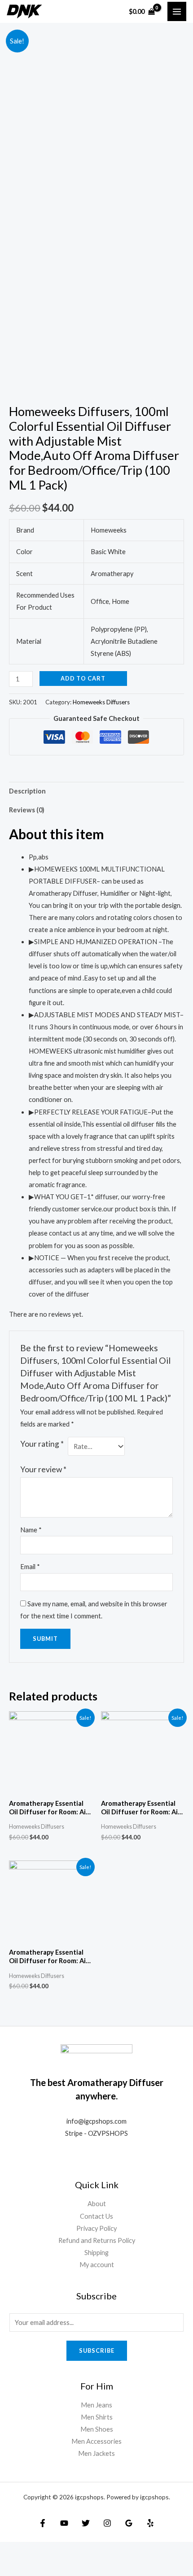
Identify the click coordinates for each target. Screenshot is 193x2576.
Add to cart (83, 678)
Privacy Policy (96, 2228)
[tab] (96, 791)
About (97, 2204)
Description (27, 791)
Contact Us (96, 2216)
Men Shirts (97, 2417)
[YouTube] (64, 2523)
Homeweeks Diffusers (101, 702)
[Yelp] (150, 2523)
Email (30, 1567)
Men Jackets (96, 2453)
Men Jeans (96, 2405)
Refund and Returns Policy (97, 2240)
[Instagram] (107, 2523)
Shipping (96, 2253)
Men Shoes (97, 2429)
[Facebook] (43, 2523)
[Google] (129, 2523)
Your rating (42, 1444)
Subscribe (97, 2350)
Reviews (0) (27, 810)
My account (97, 2265)
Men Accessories (96, 2441)
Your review (43, 1469)
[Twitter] (86, 2523)
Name (31, 1530)
